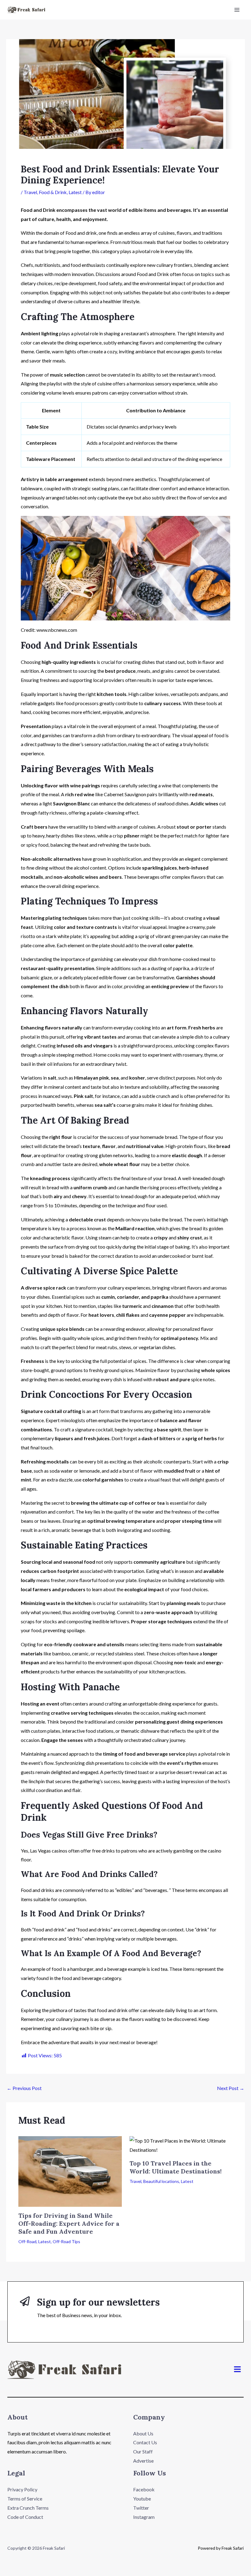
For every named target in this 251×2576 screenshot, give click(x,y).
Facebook (144, 2489)
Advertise (143, 2461)
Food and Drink (38, 210)
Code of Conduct (25, 2517)
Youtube (142, 2499)
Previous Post (24, 2088)
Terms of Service (25, 2499)
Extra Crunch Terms (28, 2508)
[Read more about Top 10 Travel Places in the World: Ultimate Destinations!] (181, 2145)
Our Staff (143, 2451)
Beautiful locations (161, 2181)
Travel (30, 192)
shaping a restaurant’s (126, 333)
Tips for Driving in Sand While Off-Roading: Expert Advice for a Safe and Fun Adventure (69, 2223)
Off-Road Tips (66, 2241)
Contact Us (145, 2442)
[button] (238, 2370)
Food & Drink (53, 192)
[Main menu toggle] (237, 10)
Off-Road (27, 2241)
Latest (75, 192)
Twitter (141, 2508)
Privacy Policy (22, 2489)
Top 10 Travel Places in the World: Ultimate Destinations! (176, 2167)
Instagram (144, 2517)
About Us (143, 2433)
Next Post (231, 2088)
